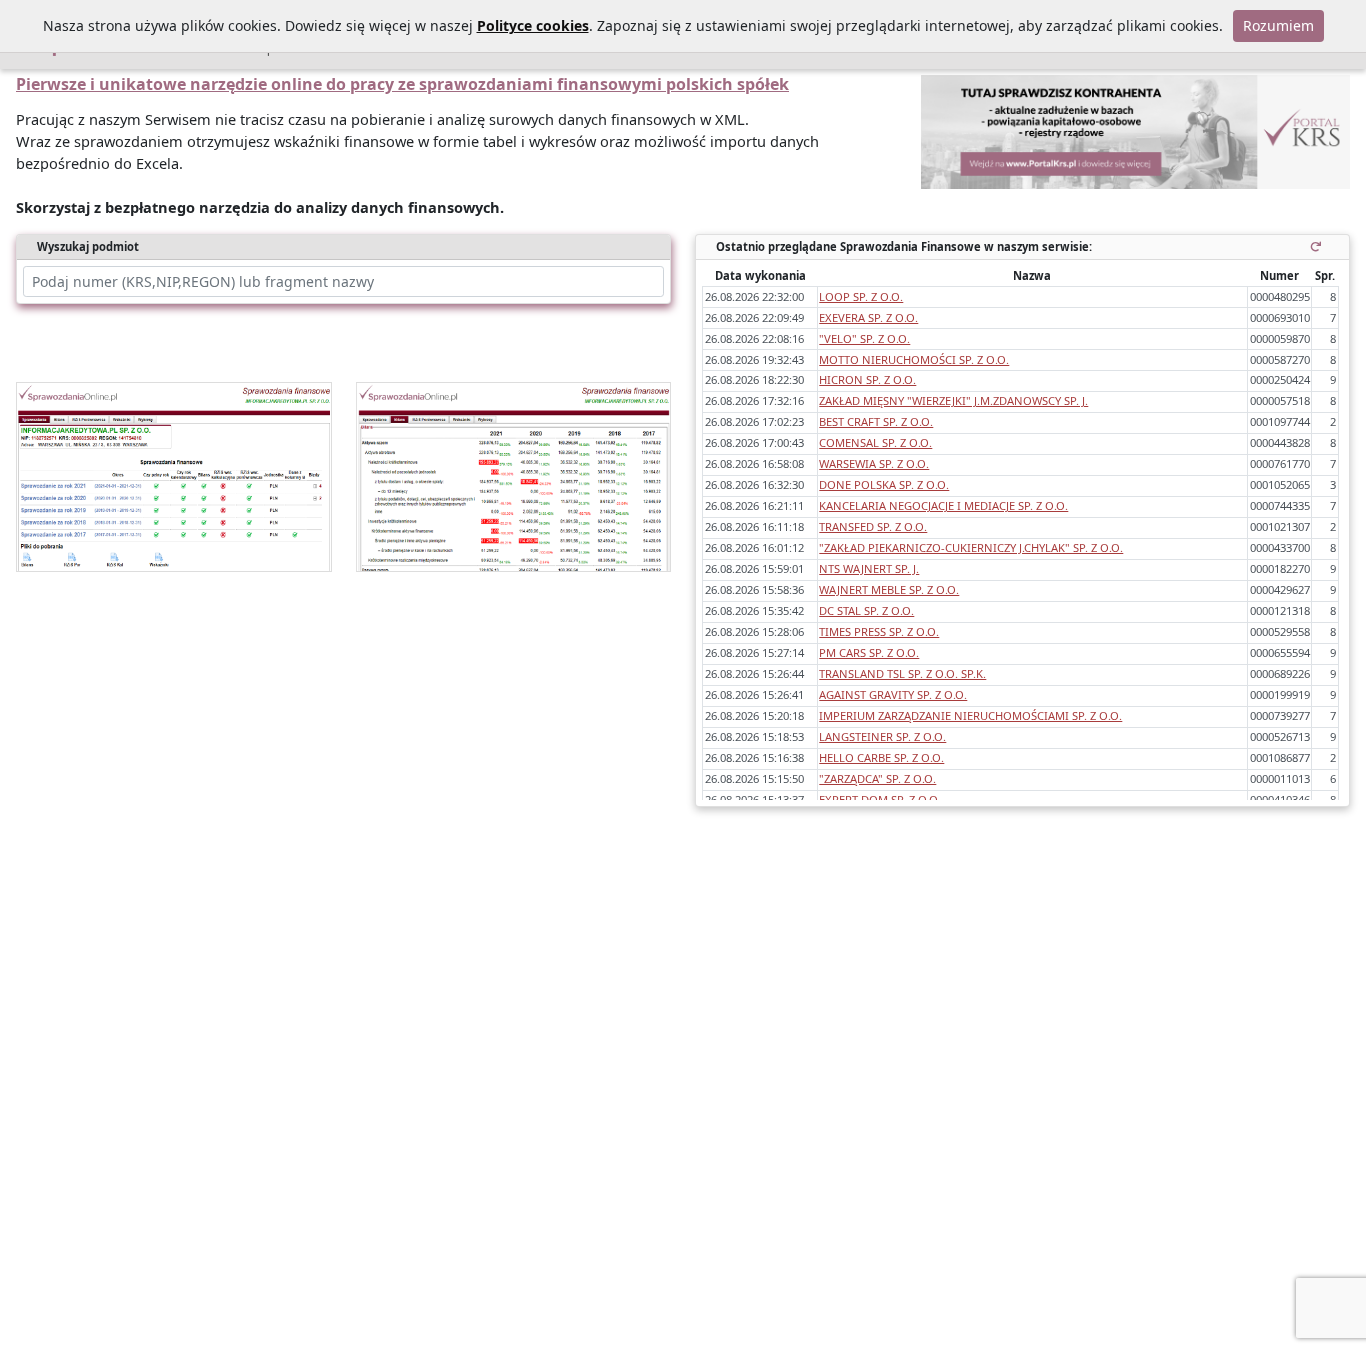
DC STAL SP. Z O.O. (866, 610)
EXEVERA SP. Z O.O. (868, 317)
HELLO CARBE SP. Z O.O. (881, 757)
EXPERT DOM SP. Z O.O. (880, 799)
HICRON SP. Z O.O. (867, 379)
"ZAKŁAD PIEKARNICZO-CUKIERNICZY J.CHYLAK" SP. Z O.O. (971, 547)
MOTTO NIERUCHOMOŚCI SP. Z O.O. (914, 359)
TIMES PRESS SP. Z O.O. (879, 631)
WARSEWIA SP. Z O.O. (874, 463)
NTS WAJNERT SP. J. (869, 568)
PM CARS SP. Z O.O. (869, 652)
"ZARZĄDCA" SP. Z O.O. (877, 778)
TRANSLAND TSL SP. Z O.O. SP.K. (902, 673)
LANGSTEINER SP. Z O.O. (882, 736)
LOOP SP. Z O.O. (861, 296)
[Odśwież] (1319, 246)
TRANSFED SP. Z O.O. (873, 526)
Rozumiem (1278, 25)
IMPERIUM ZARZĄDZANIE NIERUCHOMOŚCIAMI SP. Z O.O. (970, 715)
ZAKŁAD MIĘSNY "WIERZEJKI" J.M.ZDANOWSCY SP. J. (953, 400)
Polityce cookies (533, 25)
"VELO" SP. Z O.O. (864, 338)
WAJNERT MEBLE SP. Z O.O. (889, 589)
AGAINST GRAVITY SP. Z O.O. (893, 694)
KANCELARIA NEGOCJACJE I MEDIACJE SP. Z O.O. (943, 505)
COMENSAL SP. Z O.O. (875, 442)
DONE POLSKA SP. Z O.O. (884, 484)
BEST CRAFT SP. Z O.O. (876, 421)
